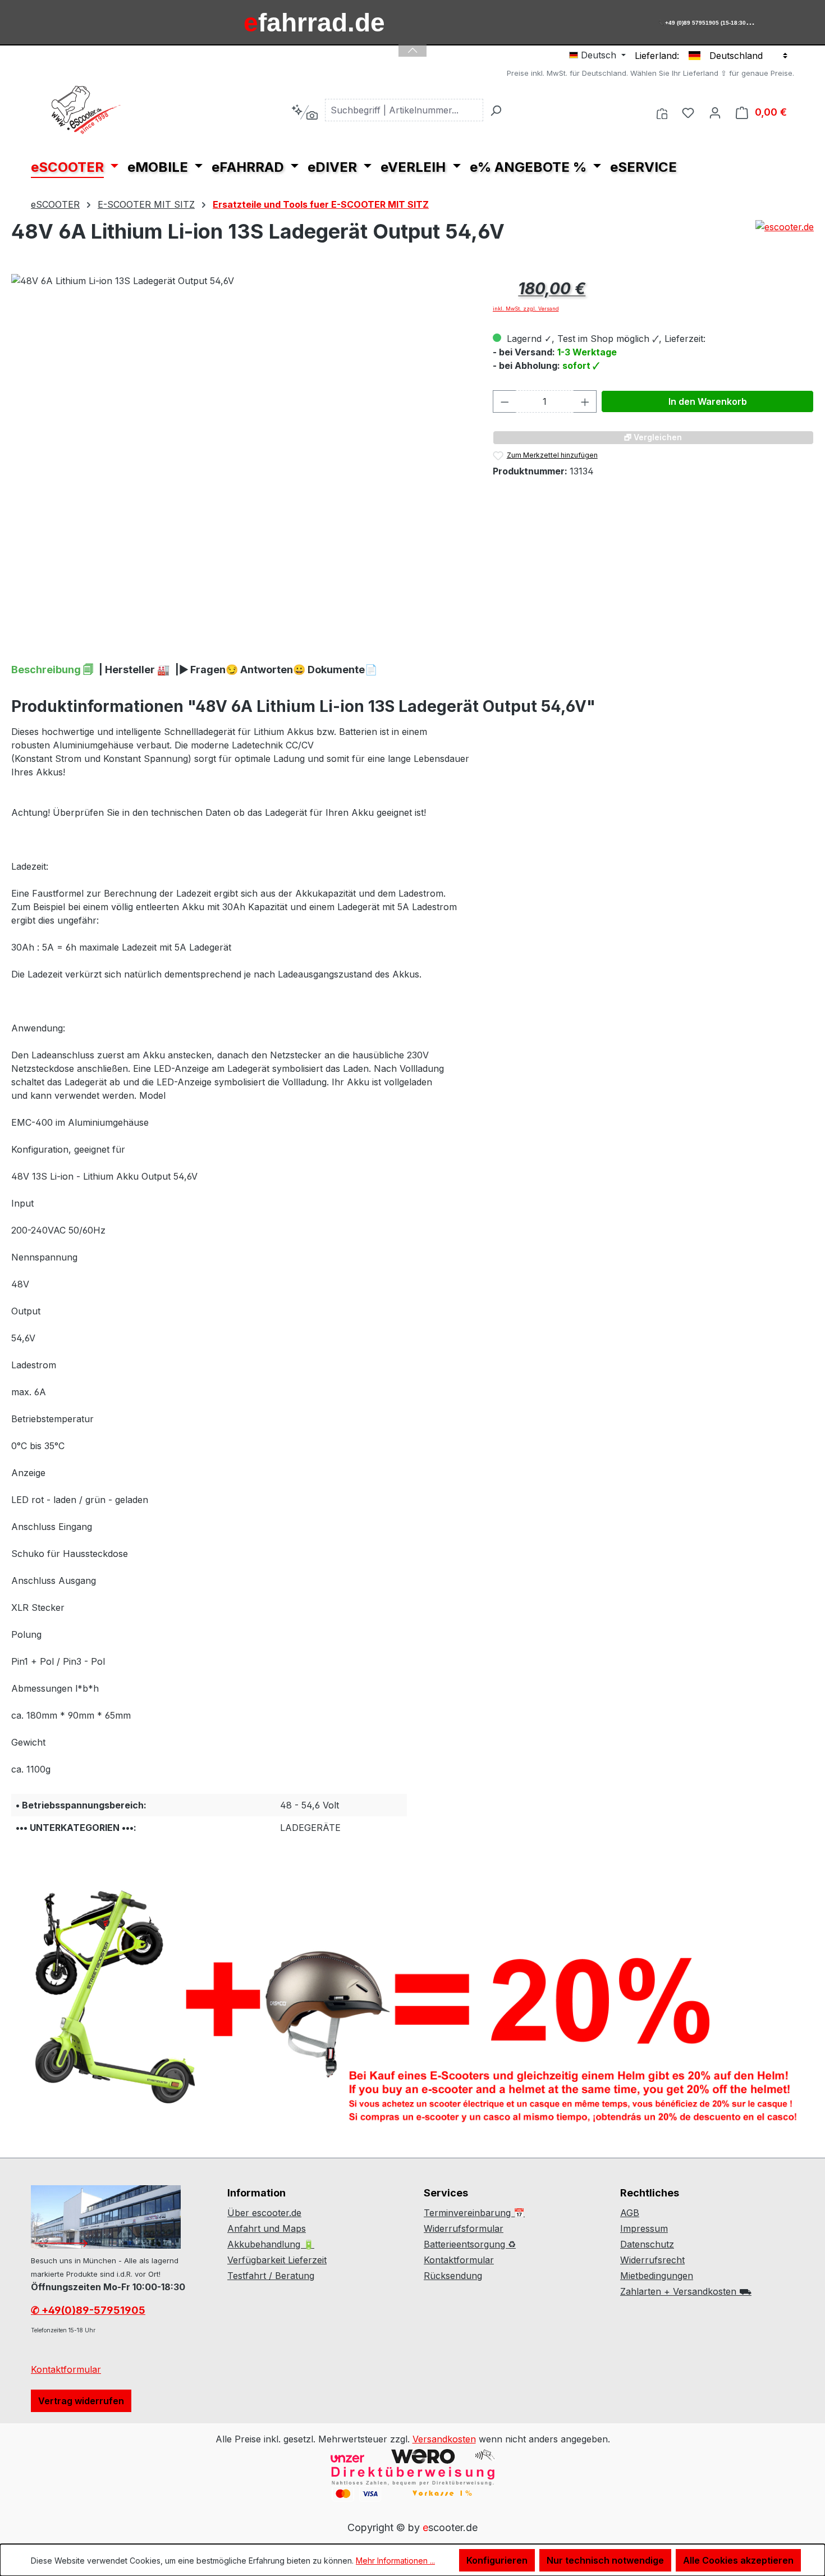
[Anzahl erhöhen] (585, 401)
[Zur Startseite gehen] (87, 110)
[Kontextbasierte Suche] (304, 112)
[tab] (52, 670)
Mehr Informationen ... (395, 2561)
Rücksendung (453, 2276)
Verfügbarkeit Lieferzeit (277, 2260)
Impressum (644, 2228)
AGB (630, 2213)
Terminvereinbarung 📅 (474, 2213)
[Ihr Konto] (715, 112)
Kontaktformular (66, 2369)
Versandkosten (444, 2439)
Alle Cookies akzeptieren (738, 2560)
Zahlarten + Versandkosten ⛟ (686, 2291)
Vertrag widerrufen (81, 2401)
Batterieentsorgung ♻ (470, 2244)
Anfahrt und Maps (267, 2228)
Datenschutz (647, 2244)
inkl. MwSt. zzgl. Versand (526, 309)
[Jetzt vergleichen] (662, 112)
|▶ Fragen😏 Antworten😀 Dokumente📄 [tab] (276, 670)
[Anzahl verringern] (505, 401)
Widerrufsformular (464, 2228)
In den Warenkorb (708, 401)
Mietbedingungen (657, 2276)
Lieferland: (657, 56)
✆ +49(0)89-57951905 (88, 2310)
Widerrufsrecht (652, 2260)
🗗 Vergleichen (653, 437)
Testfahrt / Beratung (271, 2276)
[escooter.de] (785, 236)
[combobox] (404, 110)
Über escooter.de (264, 2213)
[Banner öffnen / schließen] (412, 44)
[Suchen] (496, 110)
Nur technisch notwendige (605, 2560)
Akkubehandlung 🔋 (271, 2244)
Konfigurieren (497, 2560)
